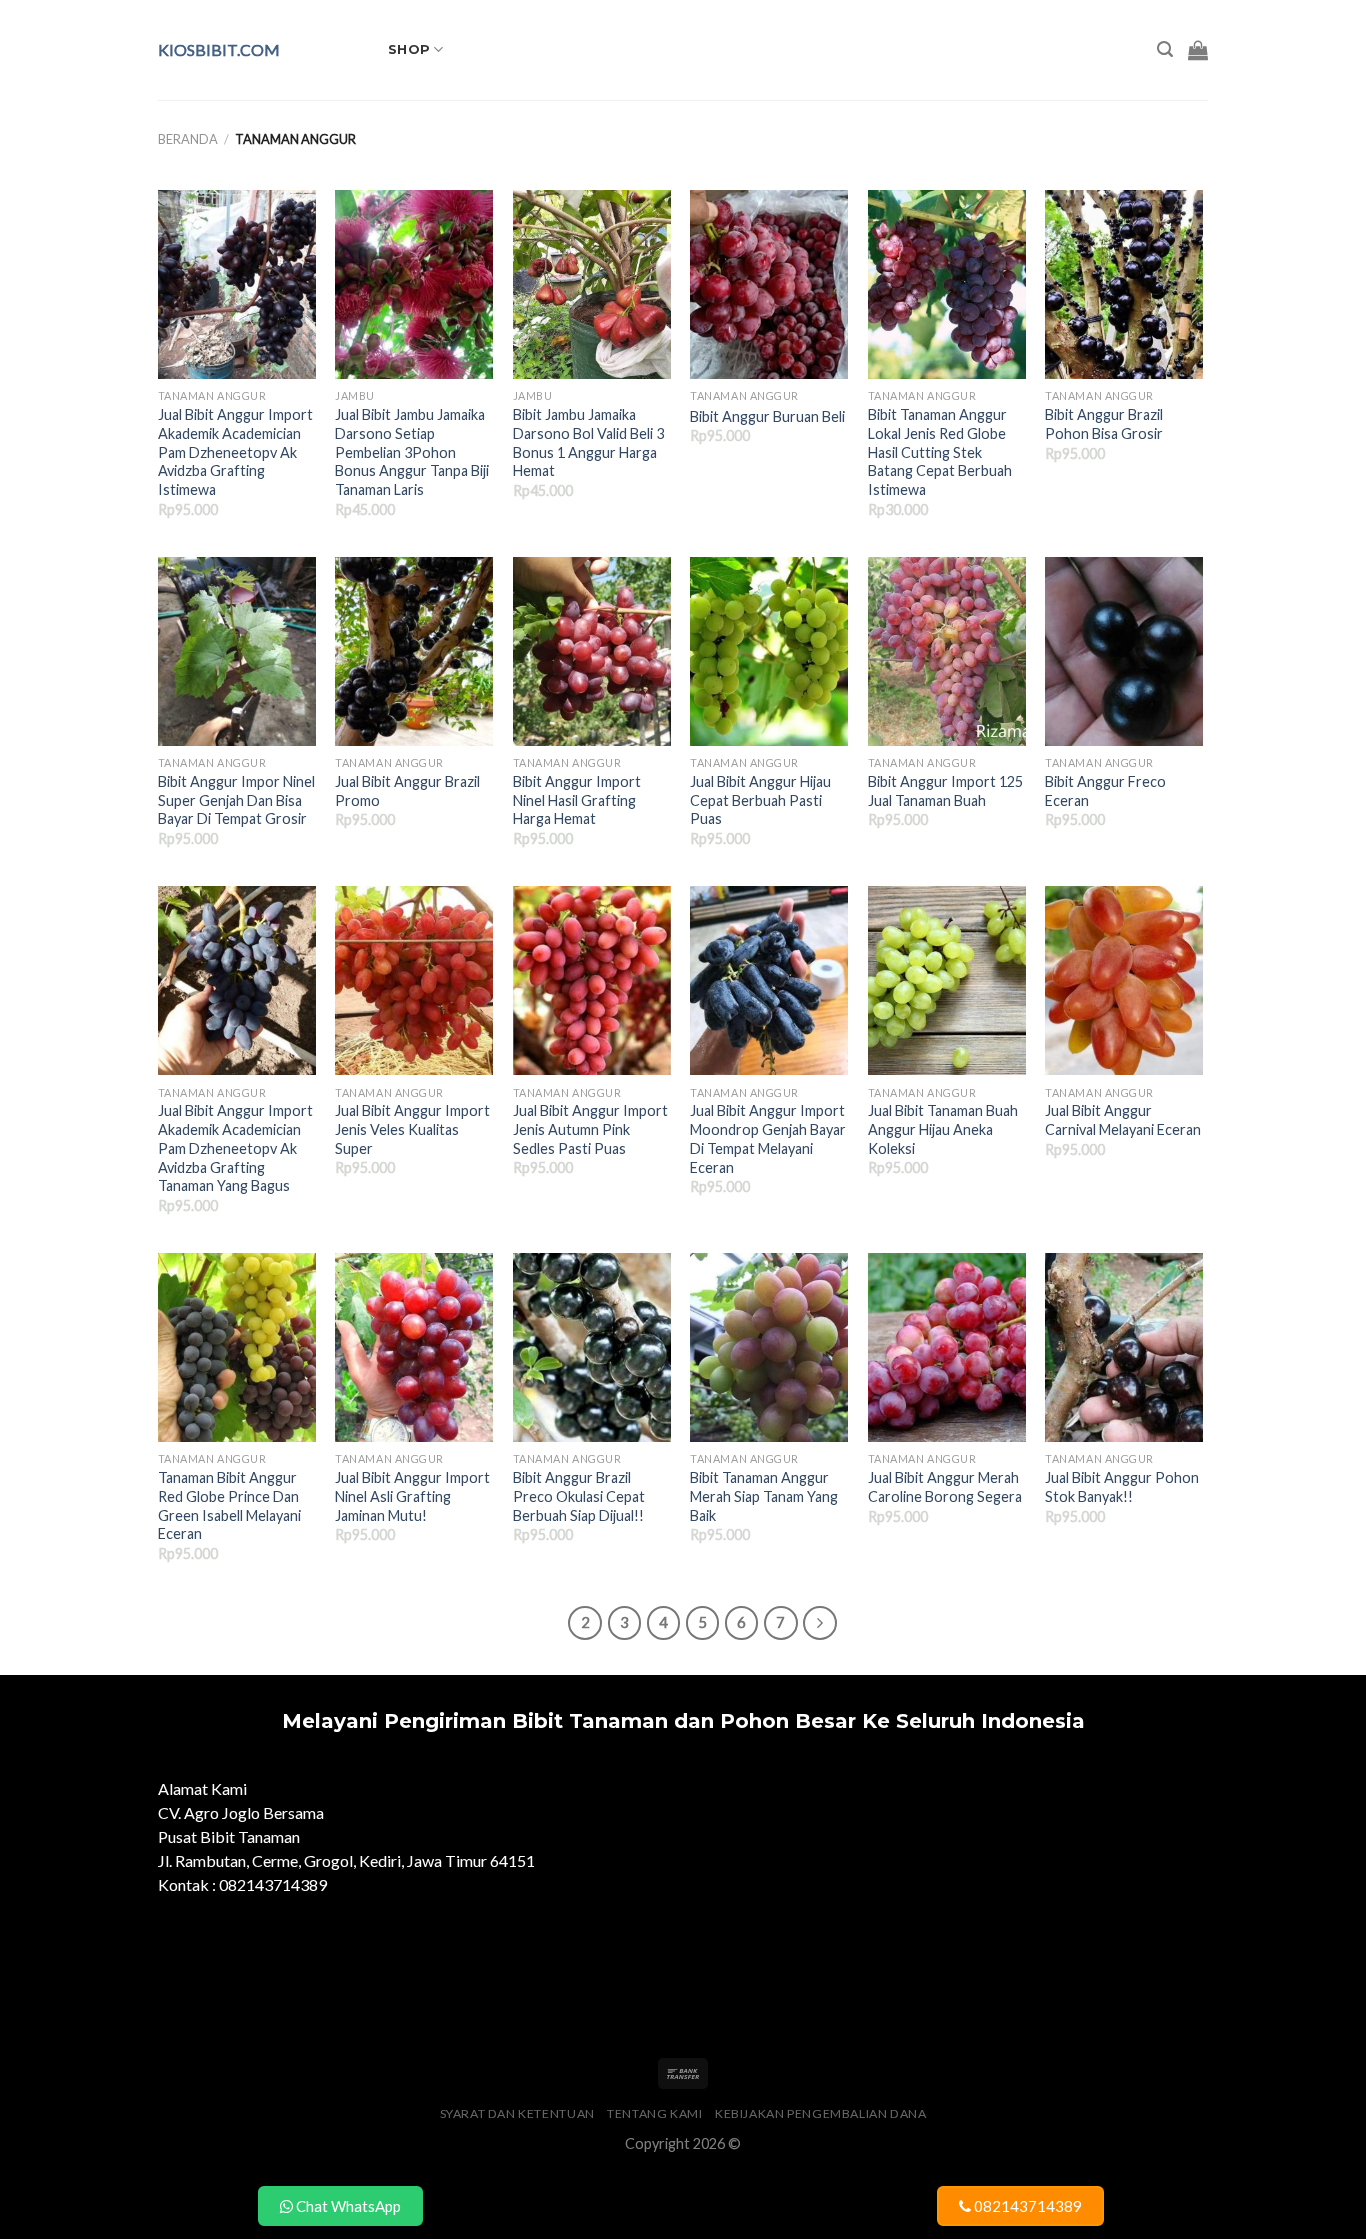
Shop (409, 49)
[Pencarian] (1165, 49)
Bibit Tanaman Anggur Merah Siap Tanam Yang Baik (764, 1496)
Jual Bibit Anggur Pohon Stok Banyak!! (1122, 1487)
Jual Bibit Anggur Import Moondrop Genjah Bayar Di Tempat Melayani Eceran (768, 1138)
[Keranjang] (1198, 50)
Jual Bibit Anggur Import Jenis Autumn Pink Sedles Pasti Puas (590, 1129)
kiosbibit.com (219, 50)
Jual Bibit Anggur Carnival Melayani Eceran (1123, 1120)
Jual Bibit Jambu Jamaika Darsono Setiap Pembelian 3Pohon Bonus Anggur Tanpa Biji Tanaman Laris (412, 452)
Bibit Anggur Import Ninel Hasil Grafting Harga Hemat (577, 800)
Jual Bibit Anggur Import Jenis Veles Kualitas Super (412, 1129)
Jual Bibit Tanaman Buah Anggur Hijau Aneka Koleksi (943, 1129)
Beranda (188, 139)
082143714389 (1026, 2206)
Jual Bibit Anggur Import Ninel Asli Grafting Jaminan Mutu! (412, 1496)
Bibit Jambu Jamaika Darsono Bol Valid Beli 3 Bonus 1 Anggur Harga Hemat (588, 442)
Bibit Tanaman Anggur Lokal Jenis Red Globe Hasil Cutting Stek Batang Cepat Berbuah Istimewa (940, 452)
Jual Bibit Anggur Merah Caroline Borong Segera (945, 1487)
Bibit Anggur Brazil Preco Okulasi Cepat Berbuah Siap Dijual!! (579, 1496)
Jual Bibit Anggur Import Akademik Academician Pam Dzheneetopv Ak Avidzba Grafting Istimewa (235, 452)
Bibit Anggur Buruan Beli (767, 416)
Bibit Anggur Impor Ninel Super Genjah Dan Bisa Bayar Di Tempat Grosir (236, 800)
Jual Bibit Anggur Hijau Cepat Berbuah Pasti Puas (760, 800)
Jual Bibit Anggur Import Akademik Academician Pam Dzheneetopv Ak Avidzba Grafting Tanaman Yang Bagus (235, 1148)
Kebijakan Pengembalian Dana (821, 2113)
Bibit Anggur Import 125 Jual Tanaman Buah (945, 791)
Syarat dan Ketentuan (517, 2113)
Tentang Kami (654, 2113)
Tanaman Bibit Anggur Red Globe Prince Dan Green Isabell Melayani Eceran (229, 1505)
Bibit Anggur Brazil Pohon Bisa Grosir (1104, 424)
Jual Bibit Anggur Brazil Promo (407, 791)
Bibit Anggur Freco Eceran (1105, 791)
